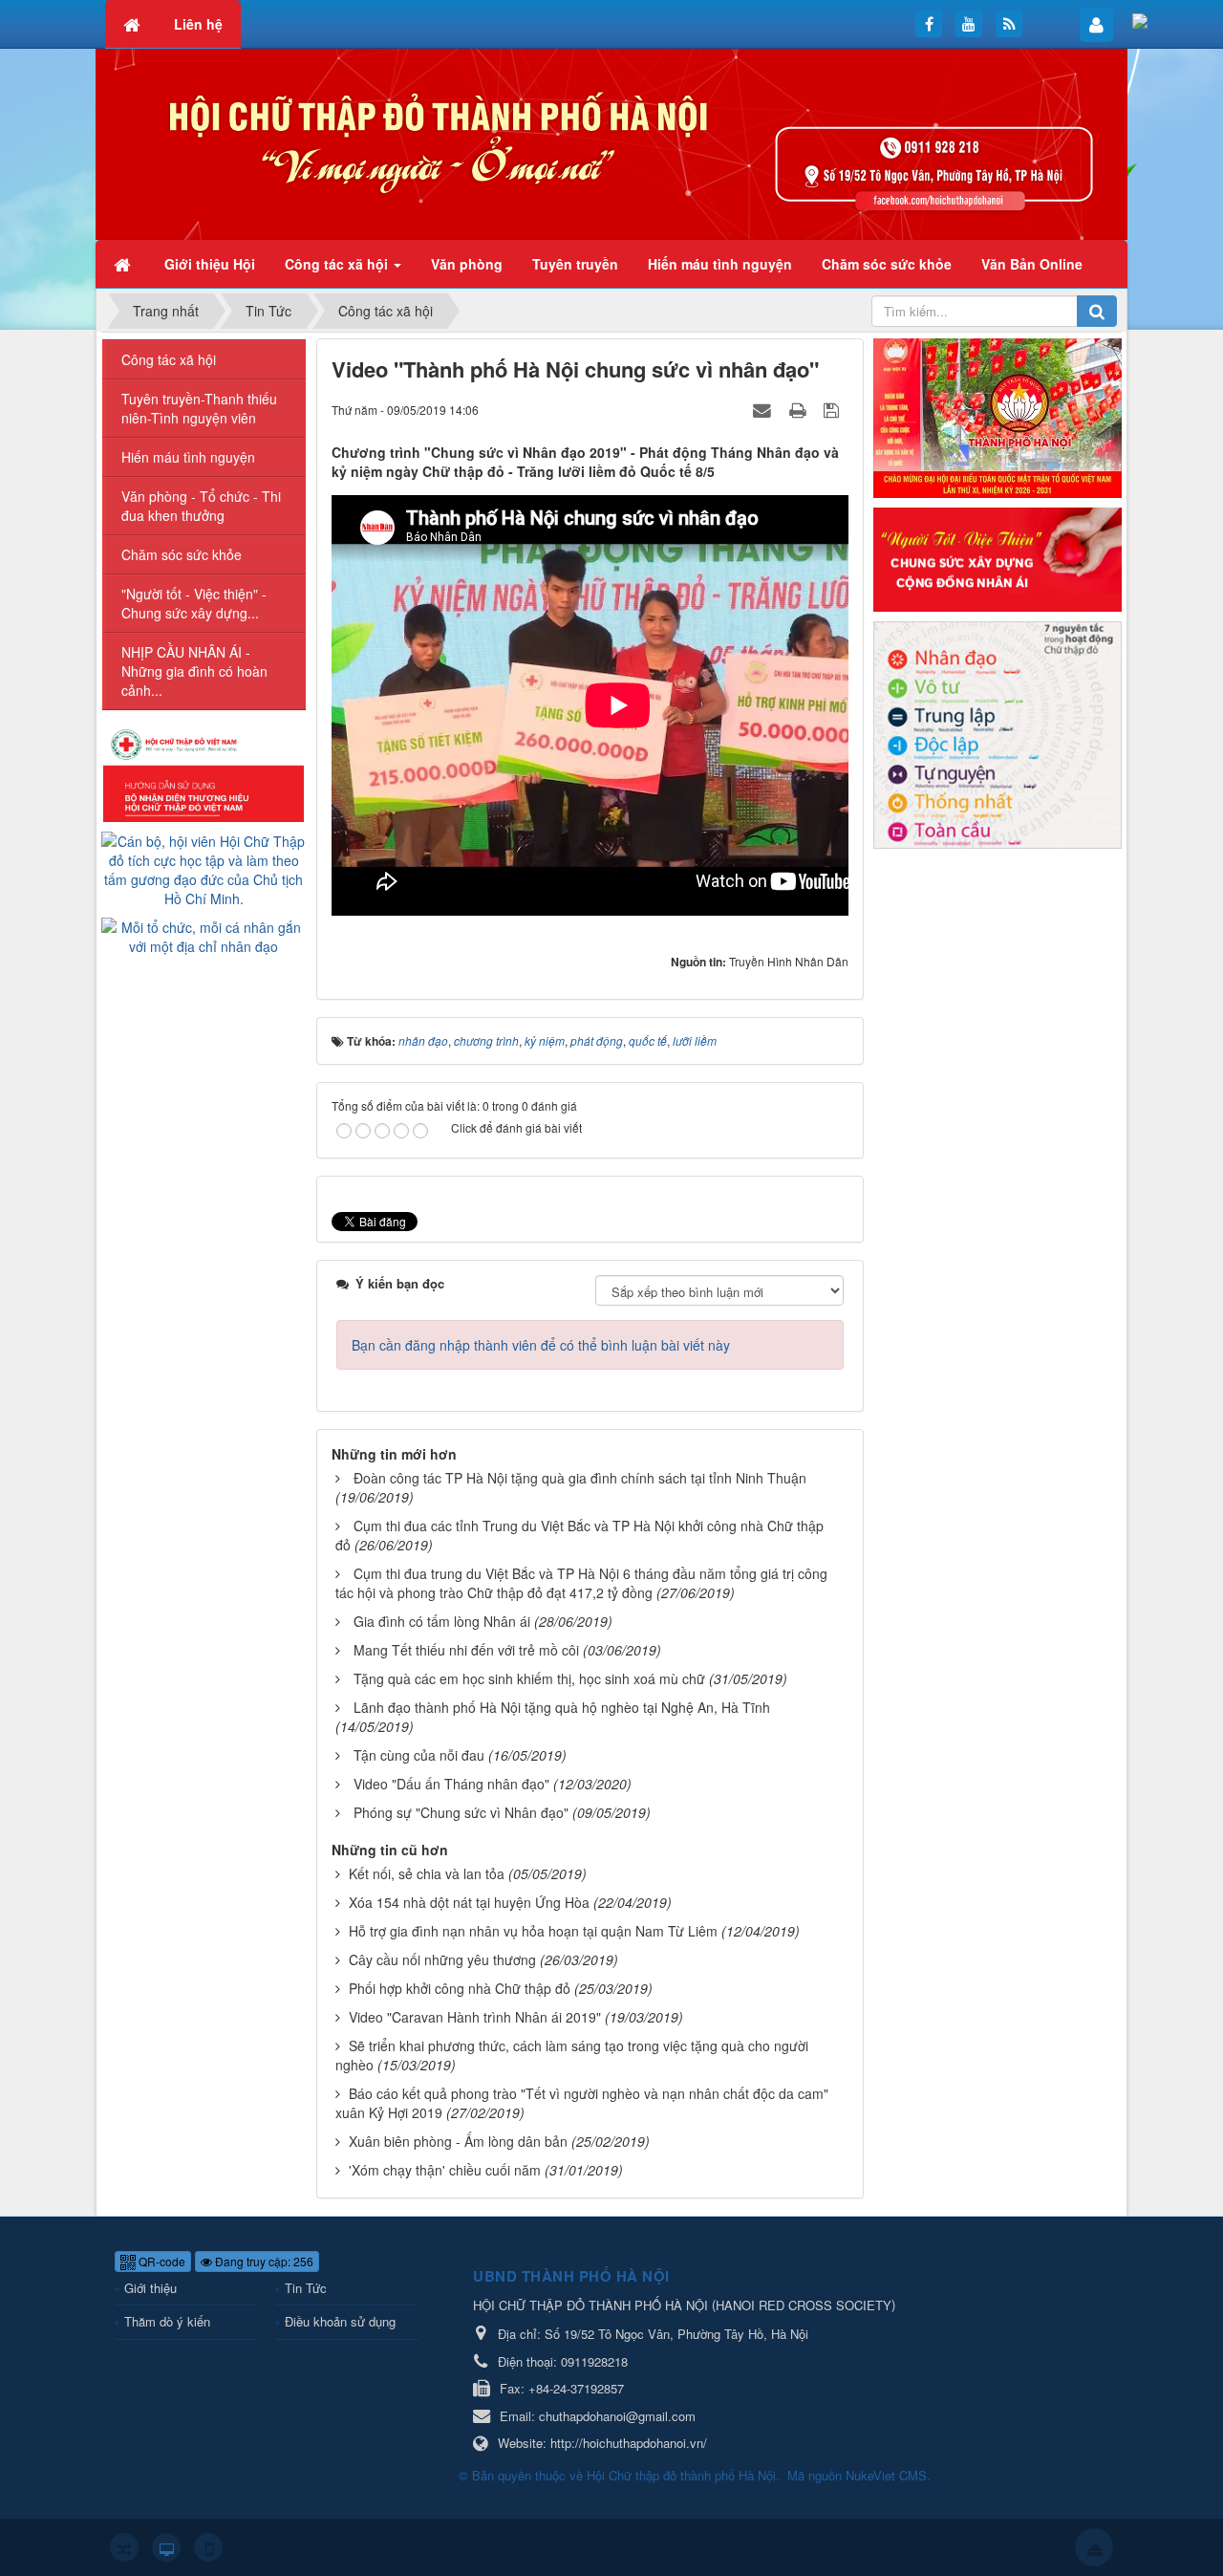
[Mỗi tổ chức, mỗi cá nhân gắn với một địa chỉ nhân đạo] (204, 935)
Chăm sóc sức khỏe (182, 554)
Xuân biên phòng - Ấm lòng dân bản (458, 2141)
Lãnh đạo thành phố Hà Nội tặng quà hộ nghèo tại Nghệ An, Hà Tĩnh (562, 1707)
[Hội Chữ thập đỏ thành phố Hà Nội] (611, 142)
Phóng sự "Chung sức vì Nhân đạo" (461, 1812)
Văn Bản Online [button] (1032, 264)
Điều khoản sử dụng (340, 2321)
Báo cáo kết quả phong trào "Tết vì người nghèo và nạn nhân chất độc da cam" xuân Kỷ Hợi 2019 (582, 2103)
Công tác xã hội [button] (338, 264)
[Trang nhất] (124, 264)
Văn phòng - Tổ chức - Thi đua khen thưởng (201, 506)
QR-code (161, 2261)
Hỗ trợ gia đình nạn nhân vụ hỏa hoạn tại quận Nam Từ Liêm (533, 1931)
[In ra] (800, 409)
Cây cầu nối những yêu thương (442, 1959)
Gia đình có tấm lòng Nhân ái (442, 1621)
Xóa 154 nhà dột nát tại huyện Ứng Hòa (469, 1902)
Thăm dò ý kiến (167, 2321)
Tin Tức (306, 2288)
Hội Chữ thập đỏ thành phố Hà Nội (681, 2475)
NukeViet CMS (886, 2475)
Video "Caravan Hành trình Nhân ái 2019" (475, 2017)
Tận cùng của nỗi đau (419, 1755)
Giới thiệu (150, 2288)
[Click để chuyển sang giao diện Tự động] (124, 2547)
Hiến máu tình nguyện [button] (720, 264)
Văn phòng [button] (467, 264)
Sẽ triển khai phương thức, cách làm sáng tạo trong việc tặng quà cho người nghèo (572, 2055)
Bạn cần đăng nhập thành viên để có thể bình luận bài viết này (541, 1345)
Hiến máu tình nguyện (188, 457)
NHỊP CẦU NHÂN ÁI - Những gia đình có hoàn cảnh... (194, 671)
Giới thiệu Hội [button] (210, 264)
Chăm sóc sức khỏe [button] (887, 264)
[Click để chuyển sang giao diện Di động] (208, 2547)
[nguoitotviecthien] (998, 557)
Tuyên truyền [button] (575, 264)
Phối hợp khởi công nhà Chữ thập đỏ (460, 1988)
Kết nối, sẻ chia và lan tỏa (427, 1873)
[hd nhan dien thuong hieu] (204, 773)
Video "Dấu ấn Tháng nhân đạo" (451, 1784)
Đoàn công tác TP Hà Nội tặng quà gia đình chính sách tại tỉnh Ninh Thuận (580, 1478)
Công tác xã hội (169, 359)
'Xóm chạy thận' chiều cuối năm (445, 2170)
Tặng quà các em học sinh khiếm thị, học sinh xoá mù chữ (529, 1678)
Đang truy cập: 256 (263, 2261)
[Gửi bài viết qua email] (764, 409)
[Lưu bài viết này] (834, 409)
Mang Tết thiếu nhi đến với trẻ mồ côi (466, 1650)
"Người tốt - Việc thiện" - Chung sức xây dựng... (194, 603)
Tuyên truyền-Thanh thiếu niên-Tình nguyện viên (199, 408)
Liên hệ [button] (198, 24)
